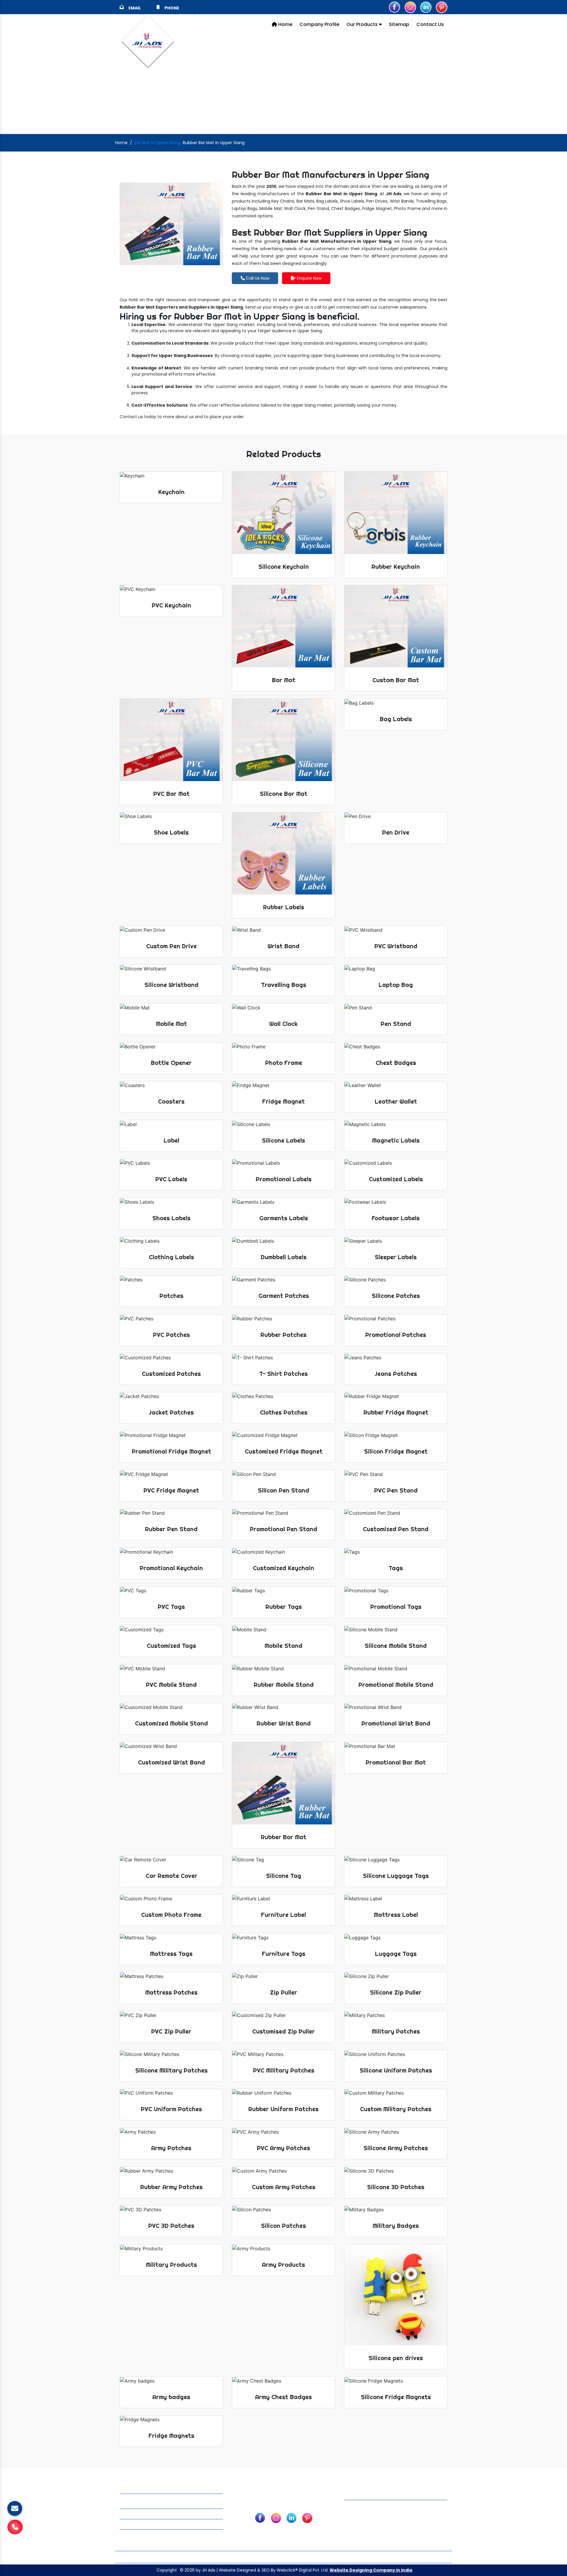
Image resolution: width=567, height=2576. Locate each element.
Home (285, 24)
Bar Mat (409, 2511)
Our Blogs (313, 2557)
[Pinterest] (441, 7)
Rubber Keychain (364, 2528)
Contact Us (430, 24)
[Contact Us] (15, 2530)
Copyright (167, 2570)
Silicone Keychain (365, 2520)
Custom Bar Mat (418, 2520)
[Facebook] (395, 7)
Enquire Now (309, 278)
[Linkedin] (426, 7)
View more (283, 523)
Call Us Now (257, 278)
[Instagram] (410, 7)
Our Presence (347, 2557)
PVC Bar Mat (413, 2528)
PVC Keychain (361, 2536)
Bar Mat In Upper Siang (157, 143)
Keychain (356, 2511)
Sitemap (399, 24)
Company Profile (319, 24)
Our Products (363, 24)
